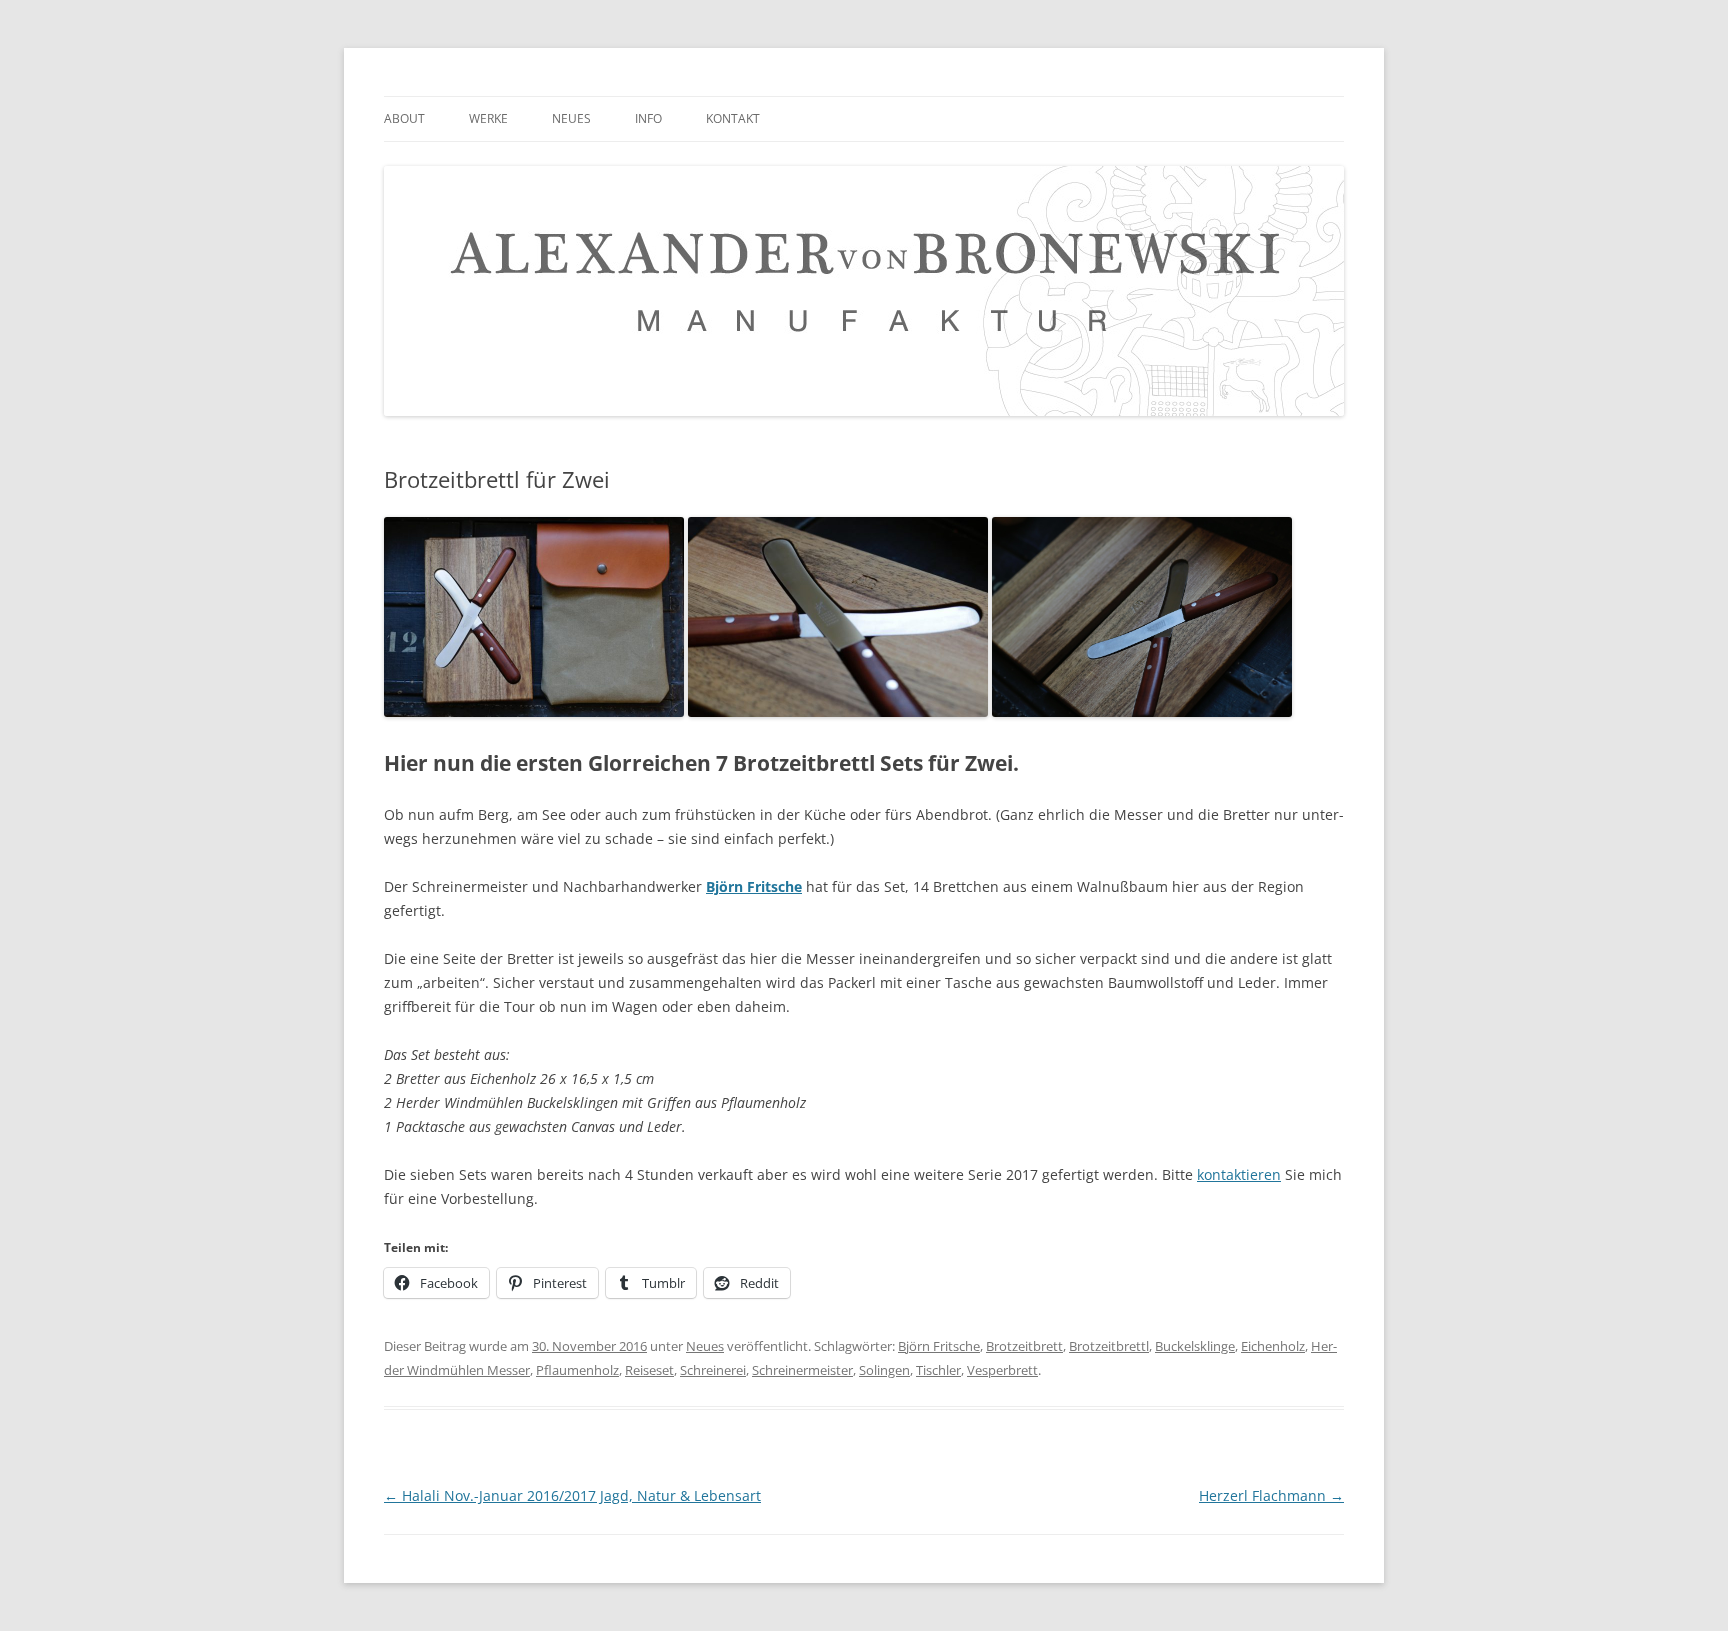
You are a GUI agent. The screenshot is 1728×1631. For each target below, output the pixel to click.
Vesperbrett (1002, 1370)
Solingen (884, 1370)
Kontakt (733, 118)
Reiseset (649, 1370)
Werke (488, 118)
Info (648, 118)
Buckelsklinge (1195, 1346)
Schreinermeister (802, 1370)
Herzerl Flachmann (1271, 1495)
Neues (571, 118)
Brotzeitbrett (1024, 1346)
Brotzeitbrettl (1109, 1346)
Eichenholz (1273, 1346)
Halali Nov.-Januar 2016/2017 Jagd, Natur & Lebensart (572, 1495)
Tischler (938, 1370)
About (404, 118)
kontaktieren (1239, 1174)
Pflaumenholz (577, 1370)
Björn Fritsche (939, 1346)
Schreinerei (713, 1370)
